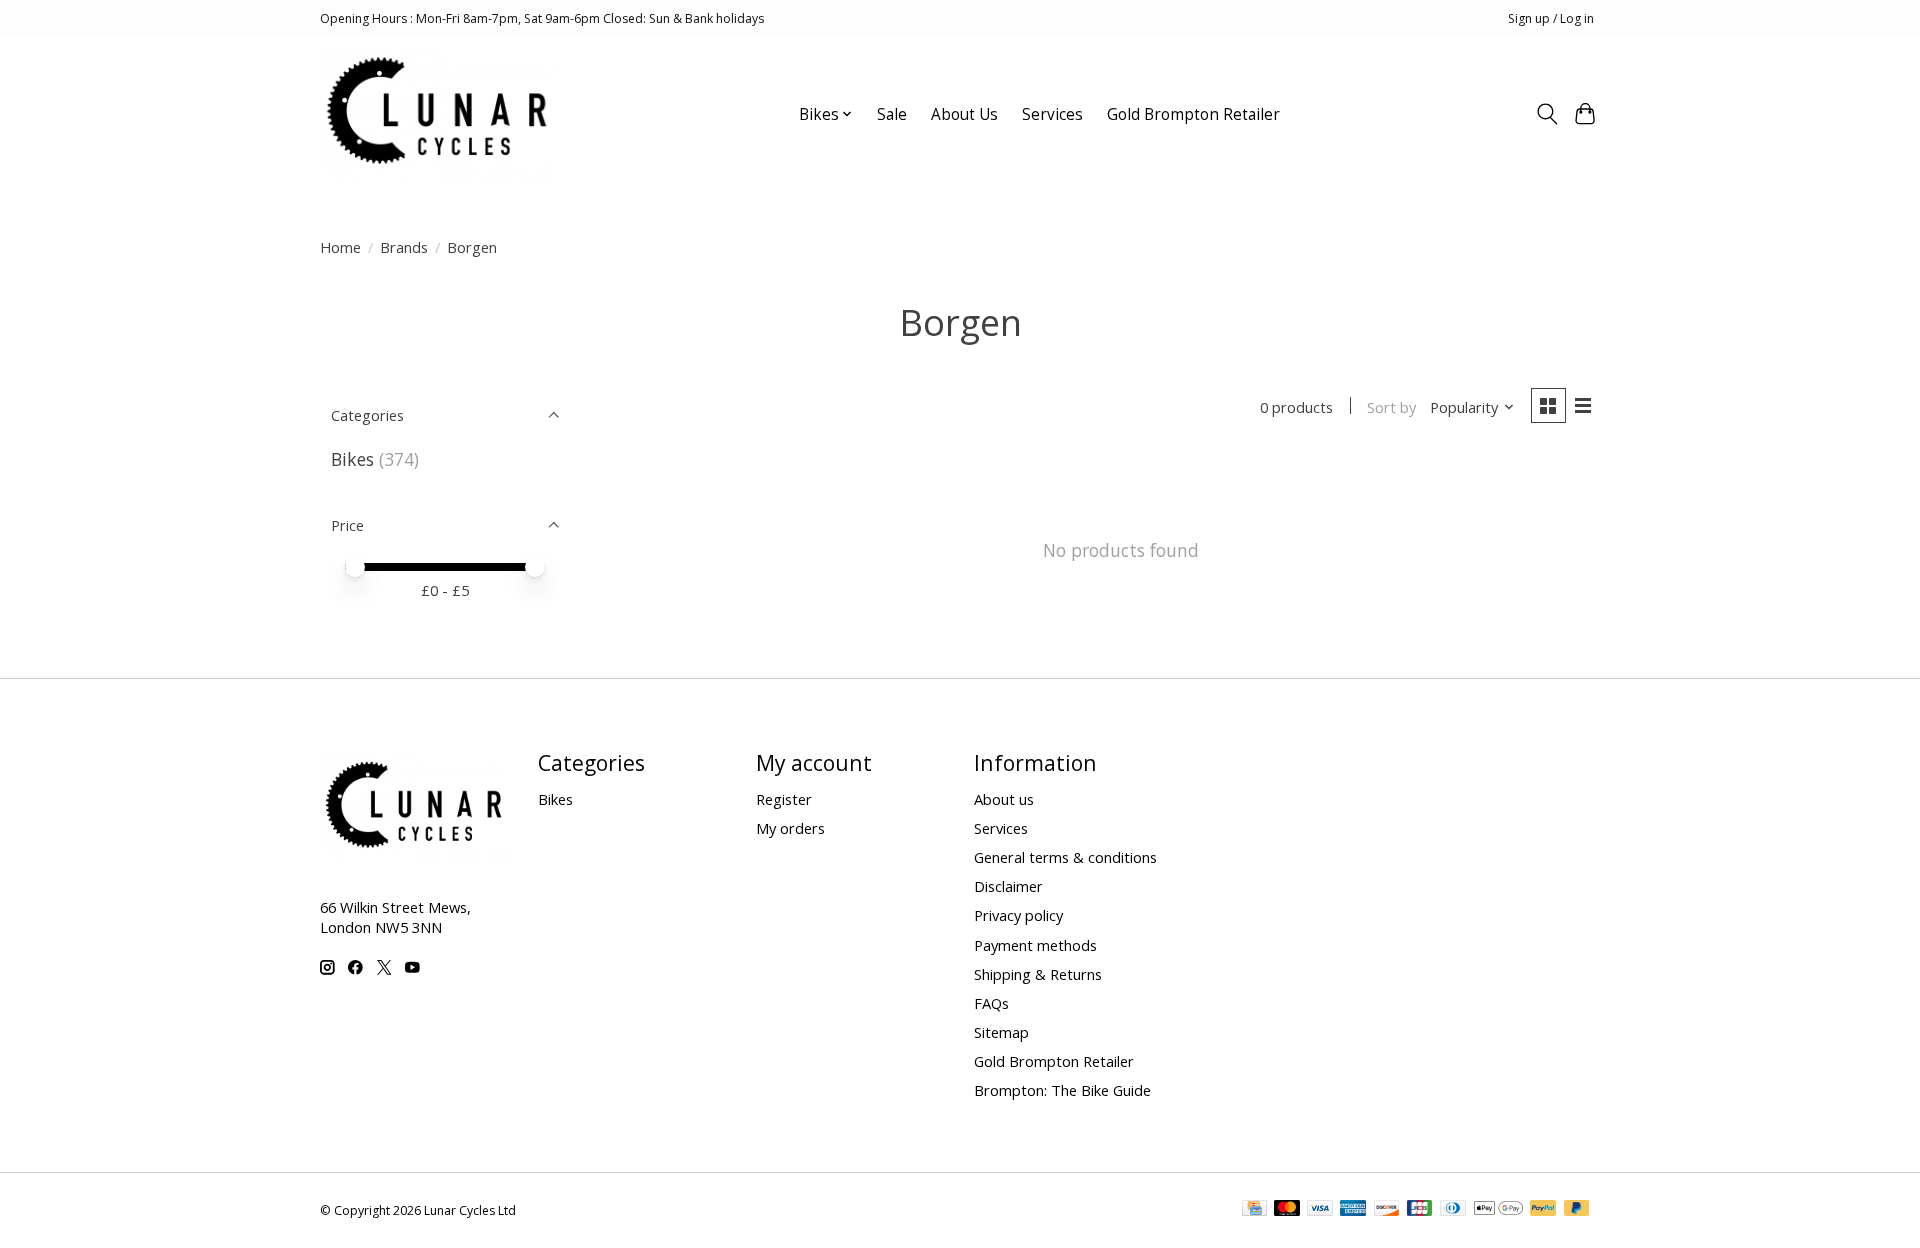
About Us (964, 114)
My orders (790, 828)
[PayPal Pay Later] (1577, 1210)
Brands (404, 247)
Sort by (1391, 407)
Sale (892, 114)
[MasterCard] (1287, 1210)
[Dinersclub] (1453, 1210)
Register (784, 799)
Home (340, 247)
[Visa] (1320, 1210)
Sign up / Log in (1551, 18)
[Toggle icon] (1546, 114)
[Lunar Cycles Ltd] (438, 114)
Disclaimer (1008, 886)
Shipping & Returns (1038, 974)
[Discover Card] (1387, 1210)
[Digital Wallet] (1498, 1210)
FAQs (991, 1003)
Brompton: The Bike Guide (1062, 1090)
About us (1004, 799)
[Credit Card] (1254, 1210)
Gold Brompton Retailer (1193, 114)
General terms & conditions (1065, 857)
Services (1052, 114)
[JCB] (1420, 1210)
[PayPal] (1543, 1210)
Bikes (352, 459)
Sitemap (1001, 1032)
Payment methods (1035, 945)
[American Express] (1353, 1210)
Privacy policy (1018, 915)
